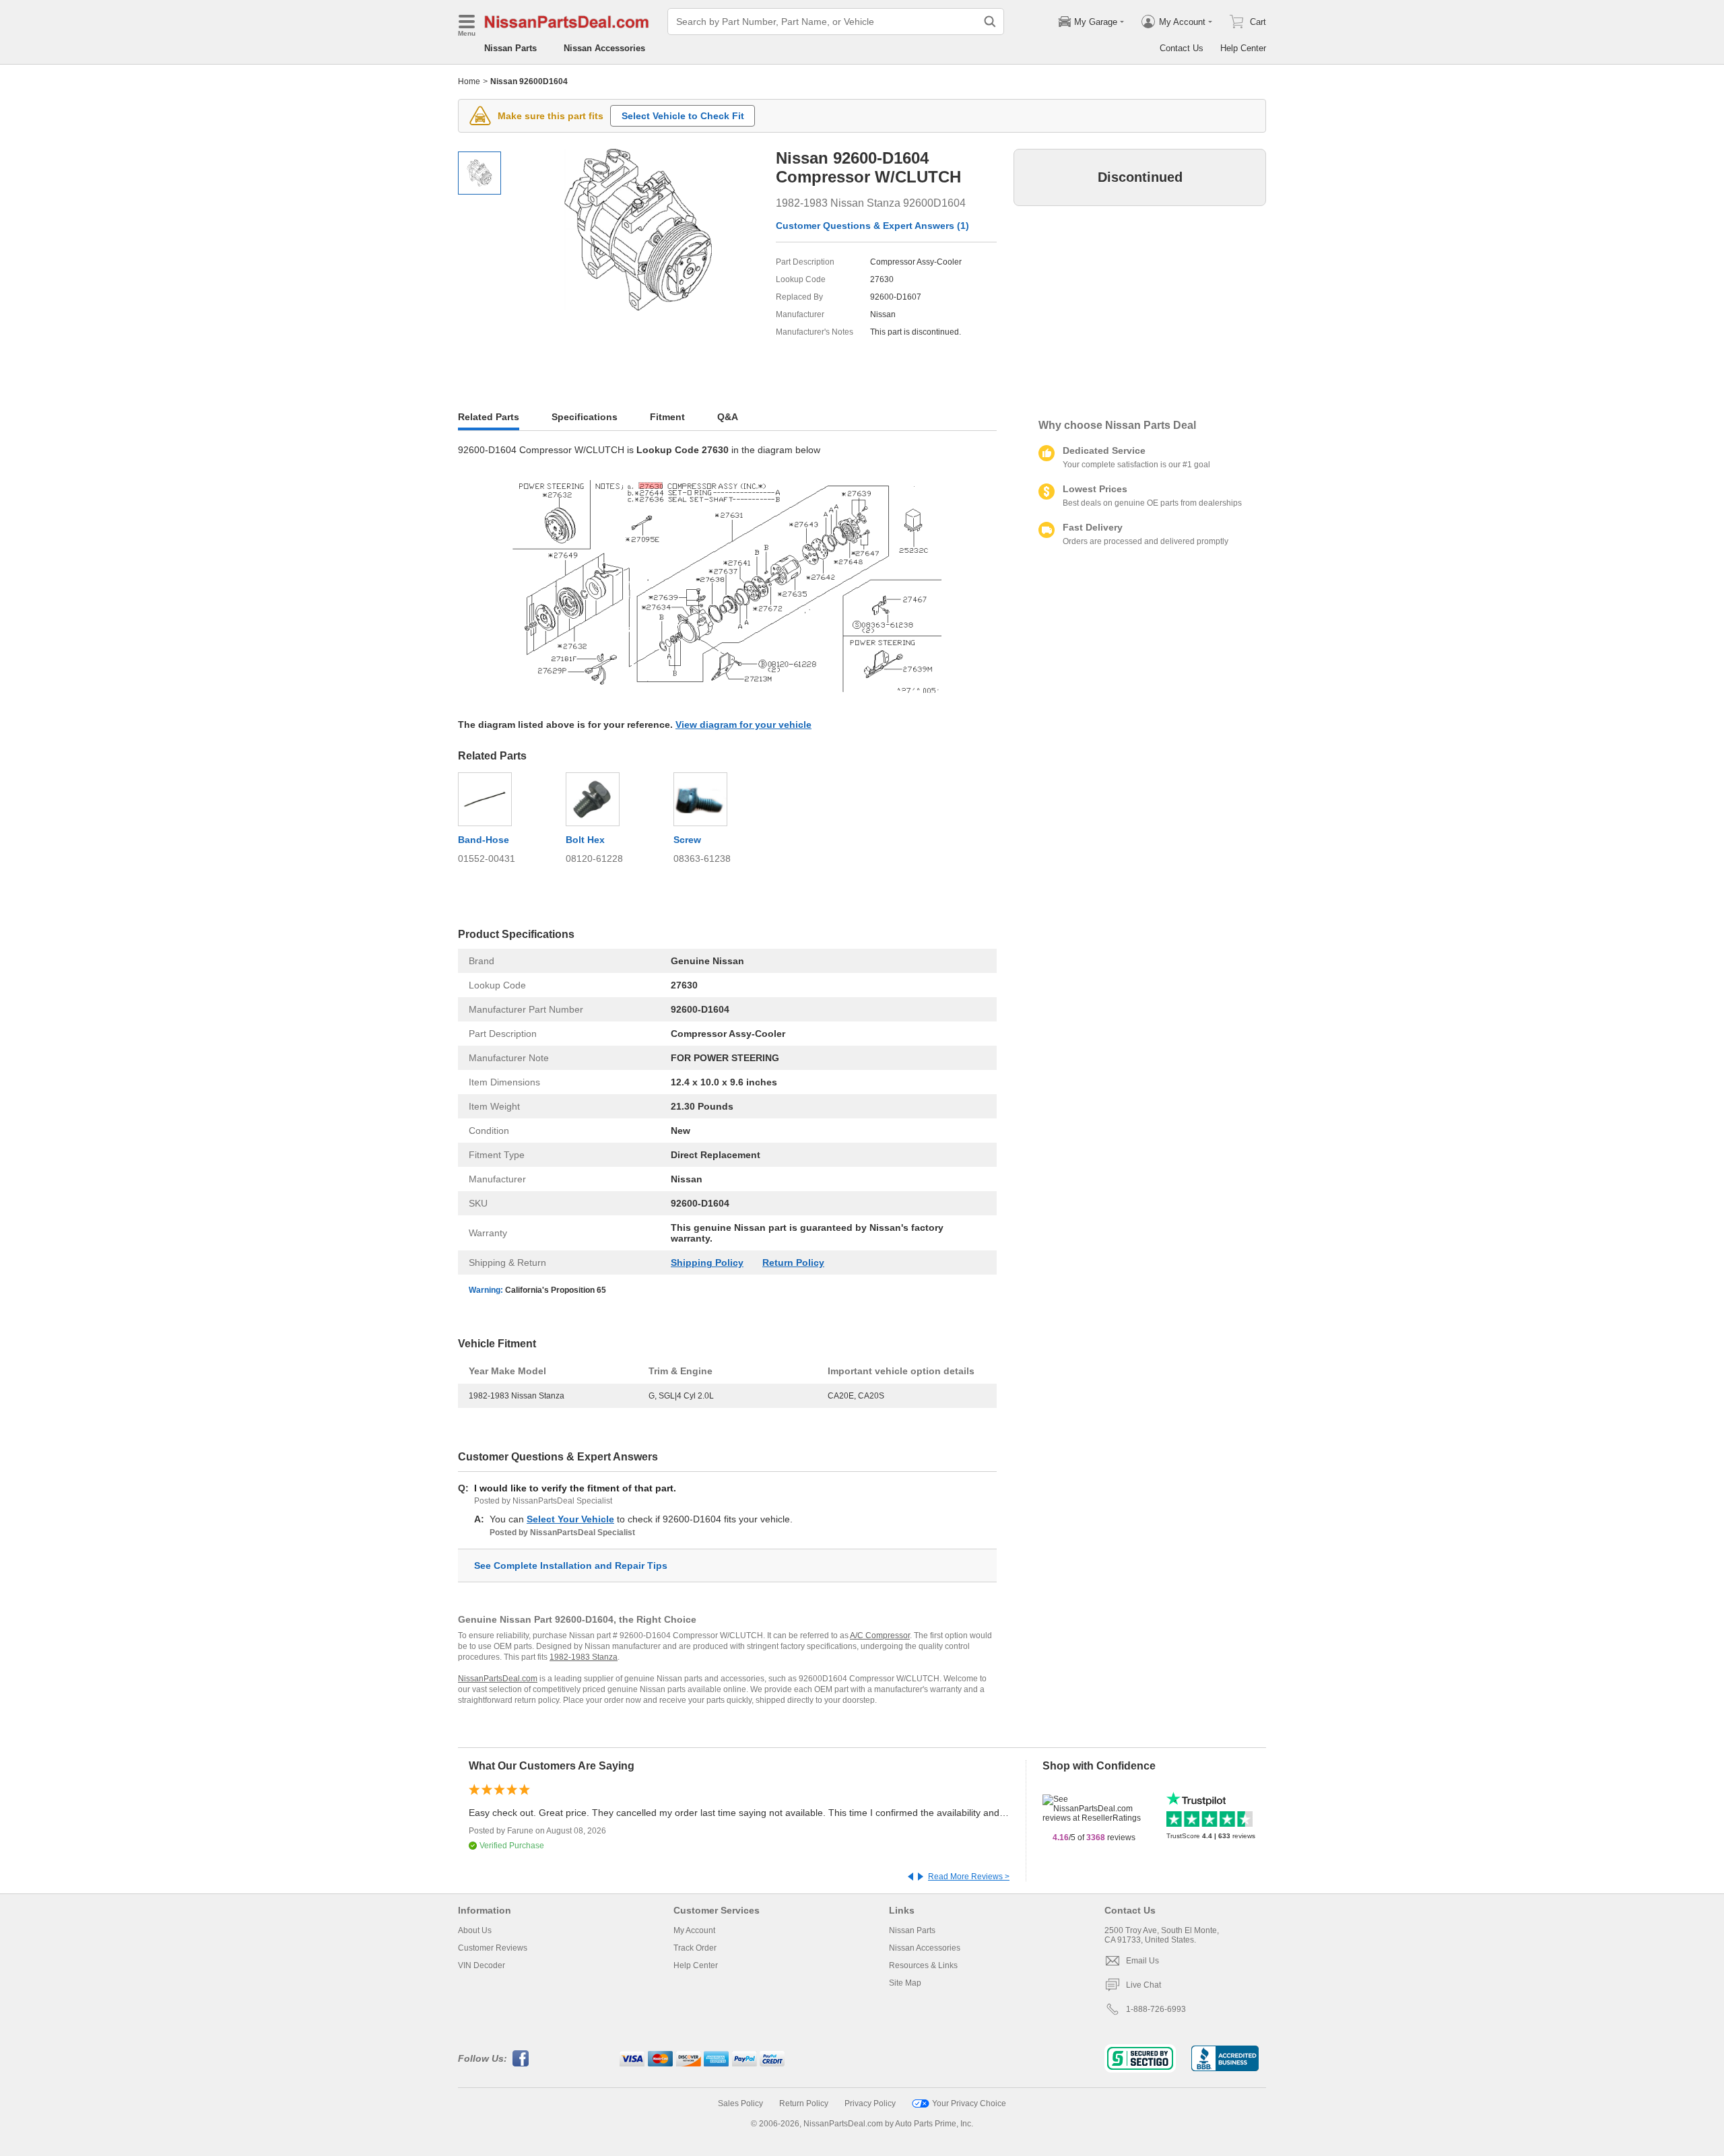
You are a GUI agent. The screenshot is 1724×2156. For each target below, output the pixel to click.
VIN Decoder (482, 1965)
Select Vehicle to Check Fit (683, 116)
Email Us (1142, 1961)
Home (469, 81)
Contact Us (1182, 48)
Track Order (695, 1948)
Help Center (1243, 48)
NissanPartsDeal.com (498, 1679)
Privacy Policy (870, 2103)
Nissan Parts (510, 48)
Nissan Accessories (604, 48)
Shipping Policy (707, 1262)
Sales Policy (740, 2103)
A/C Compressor (880, 1636)
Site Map (905, 1983)
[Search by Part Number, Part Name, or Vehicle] (990, 22)
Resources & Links (923, 1965)
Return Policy (793, 1262)
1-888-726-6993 (1156, 2009)
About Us (475, 1930)
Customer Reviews (493, 1948)
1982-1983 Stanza (584, 1657)
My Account (694, 1930)
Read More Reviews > (969, 1877)
